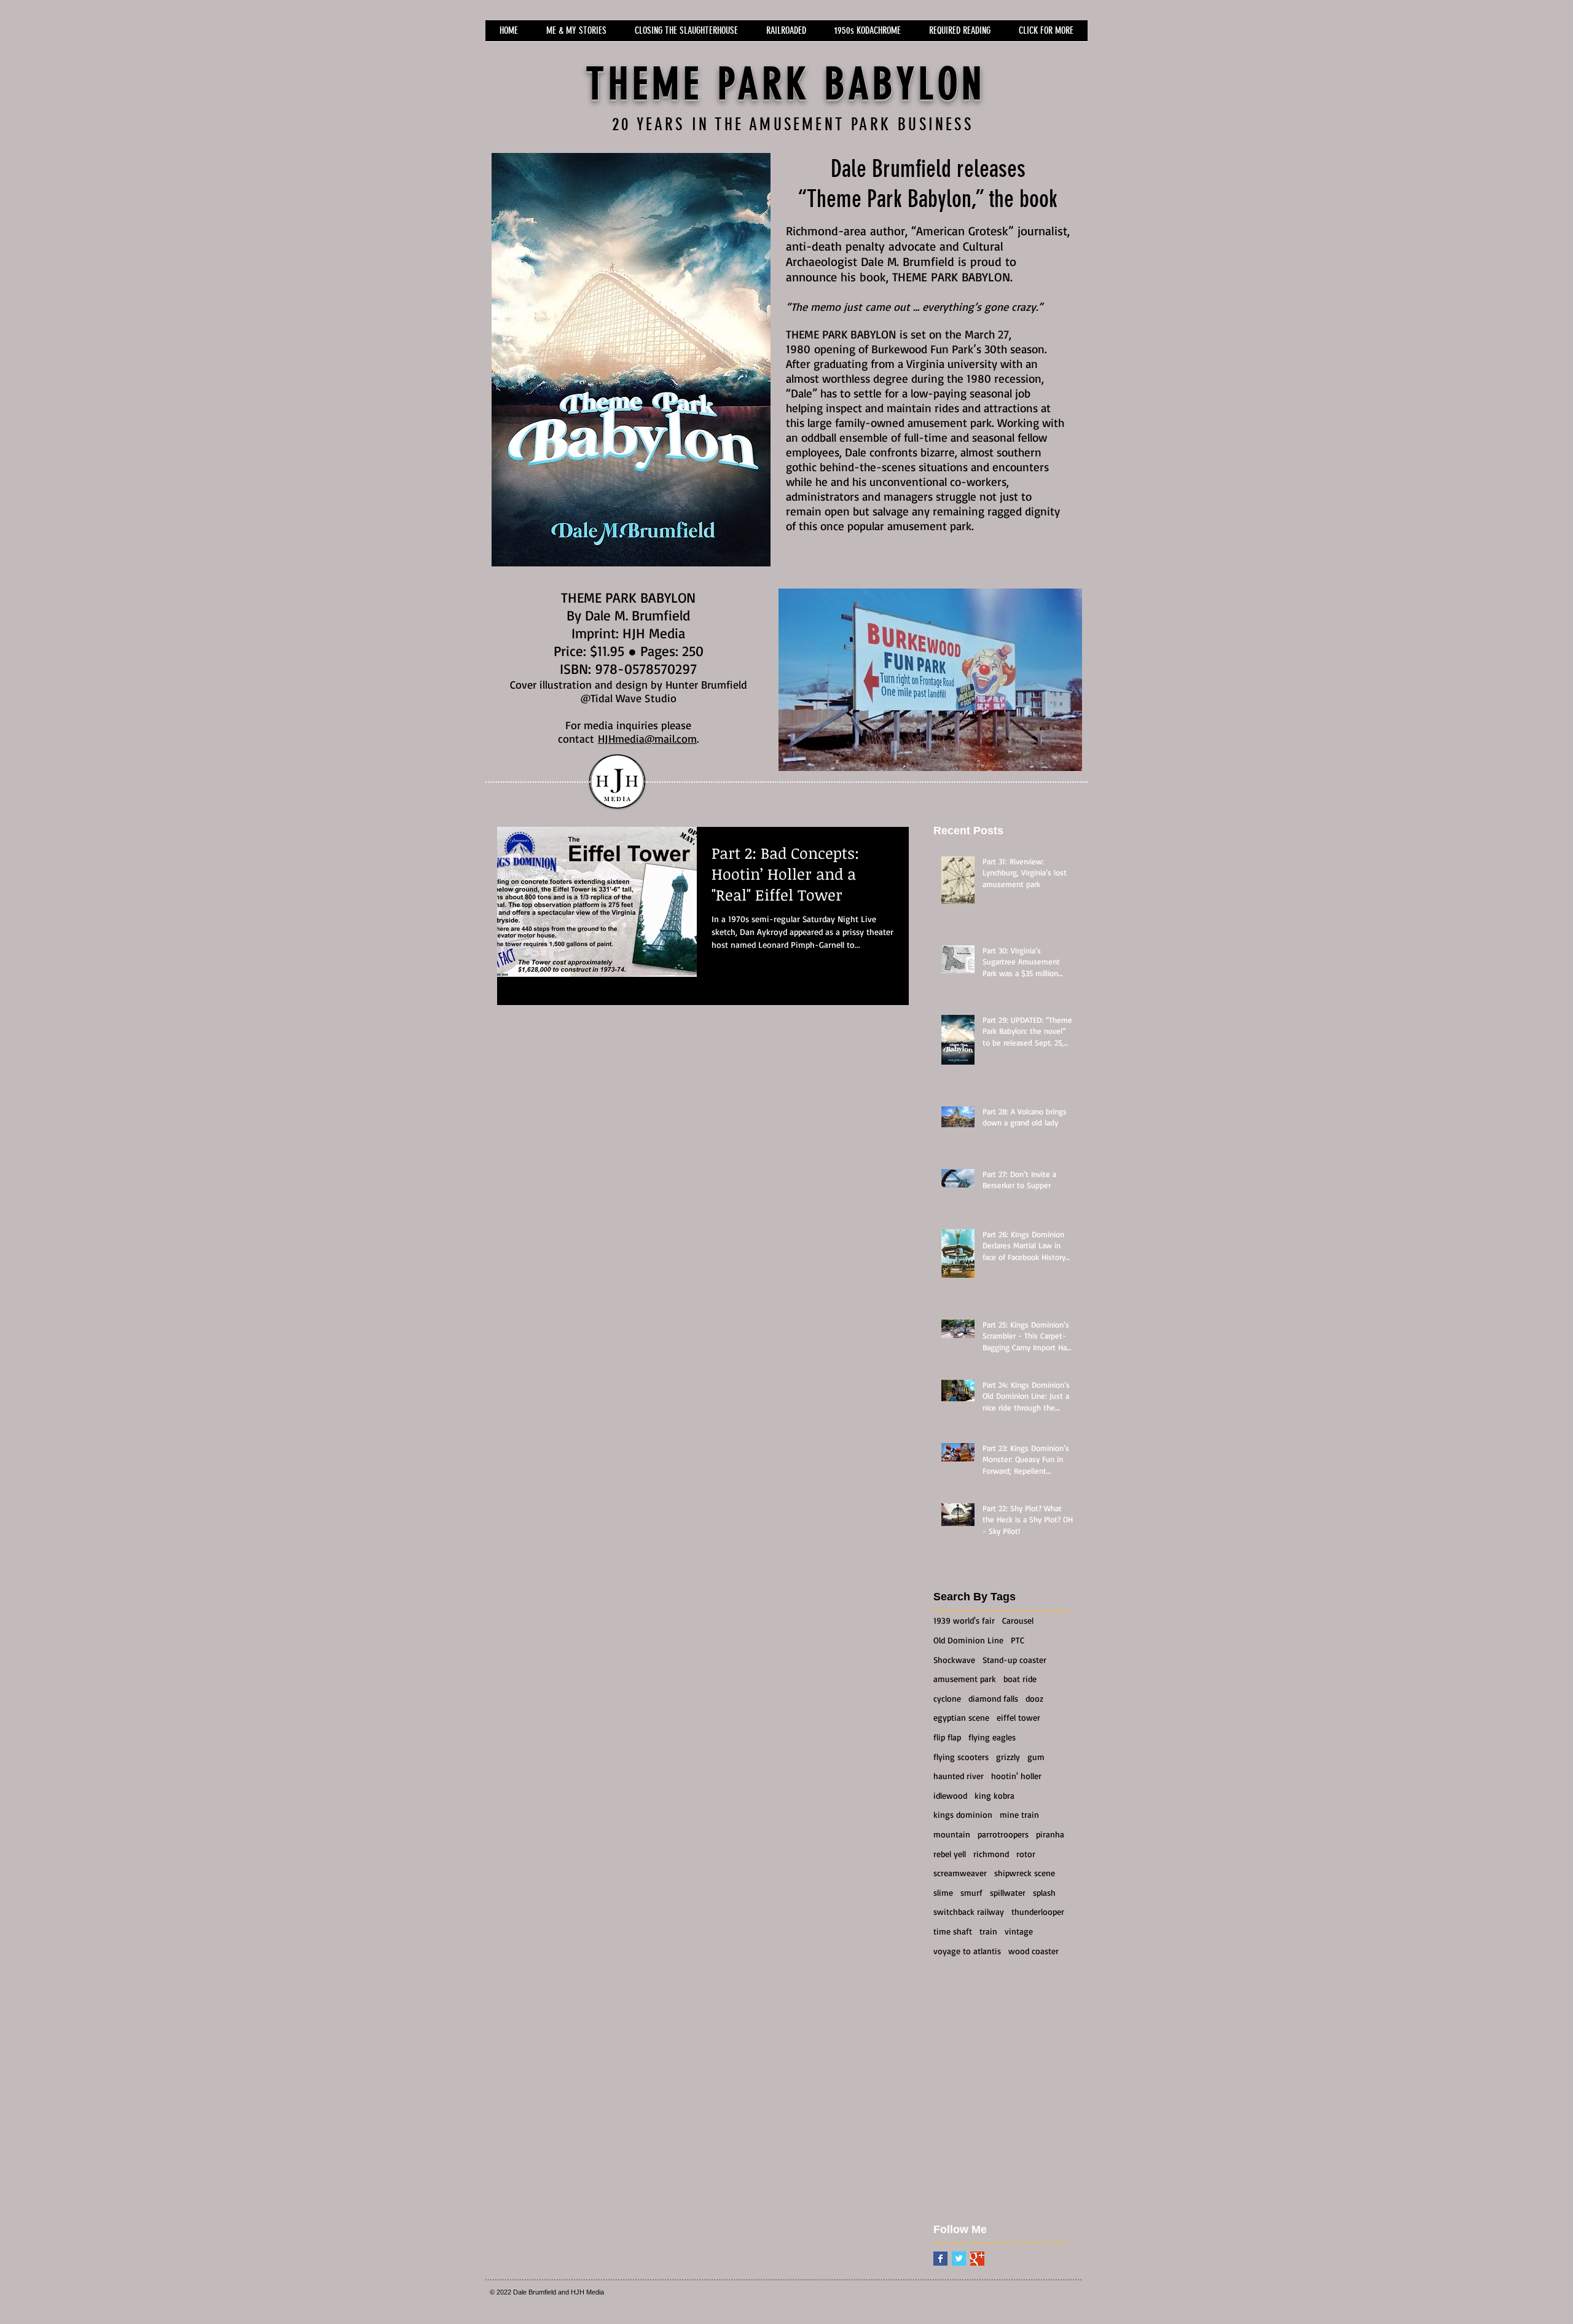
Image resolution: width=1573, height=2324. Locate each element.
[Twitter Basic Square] (959, 2259)
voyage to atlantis (967, 1951)
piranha (1050, 1834)
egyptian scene (961, 1717)
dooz (1034, 1698)
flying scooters (961, 1757)
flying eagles (992, 1737)
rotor (1026, 1854)
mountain (952, 1834)
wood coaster (1034, 1951)
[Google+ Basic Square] (977, 2259)
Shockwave (954, 1660)
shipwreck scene (1025, 1873)
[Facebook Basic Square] (940, 2259)
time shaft (953, 1931)
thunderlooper (1038, 1911)
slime (943, 1892)
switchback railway (969, 1911)
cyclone (947, 1698)
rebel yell (950, 1854)
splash (1044, 1892)
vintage (1019, 1931)
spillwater (1008, 1892)
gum (1036, 1757)
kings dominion (963, 1814)
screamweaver (960, 1873)
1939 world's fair (964, 1620)
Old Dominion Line (968, 1640)
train (988, 1931)
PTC (1018, 1640)
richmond (991, 1854)
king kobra (994, 1795)
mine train (1019, 1814)
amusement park (965, 1679)
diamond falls (993, 1698)
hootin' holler (1016, 1776)
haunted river (959, 1776)
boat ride (1020, 1679)
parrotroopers (1003, 1834)
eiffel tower (1018, 1717)
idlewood (950, 1795)
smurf (971, 1892)
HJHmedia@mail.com (647, 738)
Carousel (1018, 1620)
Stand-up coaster (1014, 1660)
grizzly (1008, 1757)
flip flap (947, 1737)
